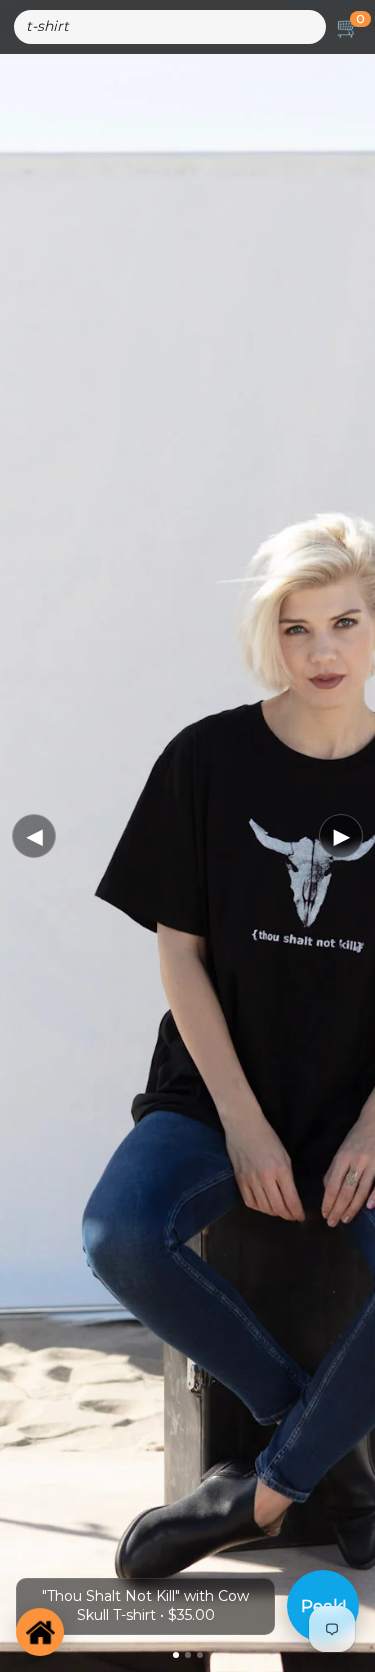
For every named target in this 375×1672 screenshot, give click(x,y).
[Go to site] (40, 1632)
